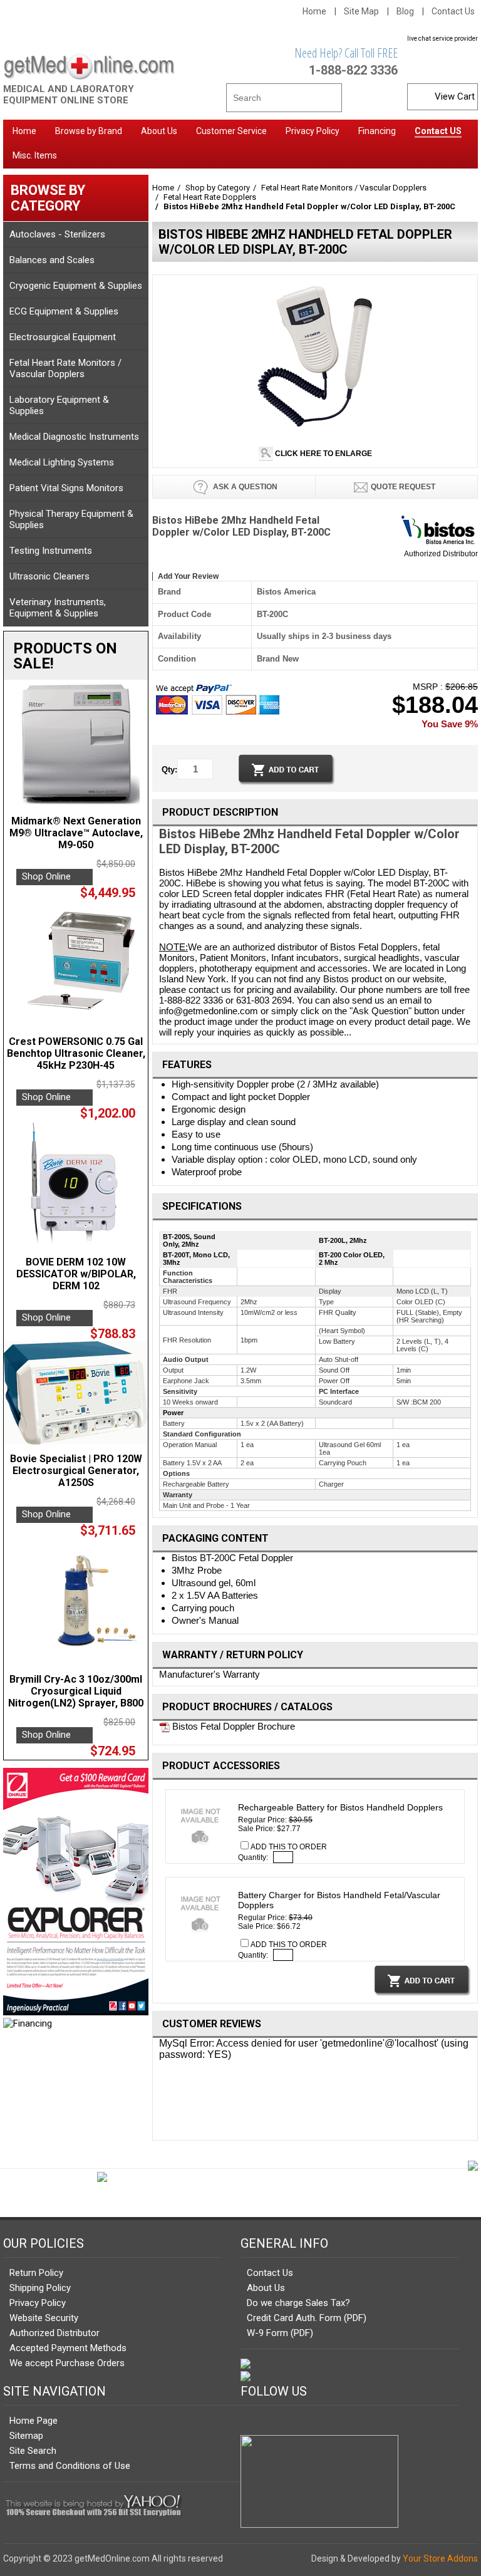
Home (314, 11)
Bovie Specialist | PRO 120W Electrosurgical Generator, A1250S (76, 1471)
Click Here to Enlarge (323, 454)
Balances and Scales (52, 260)
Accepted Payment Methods (68, 2348)
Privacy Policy (38, 2303)
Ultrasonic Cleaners (49, 576)
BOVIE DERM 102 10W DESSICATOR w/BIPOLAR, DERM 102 (76, 1274)
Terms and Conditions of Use (70, 2466)
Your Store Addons (440, 2558)
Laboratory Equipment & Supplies (59, 405)
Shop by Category (218, 188)
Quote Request (403, 487)
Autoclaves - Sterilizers (57, 234)
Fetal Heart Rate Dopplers (210, 197)
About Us (266, 2288)
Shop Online (46, 876)
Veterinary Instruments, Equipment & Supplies (58, 608)
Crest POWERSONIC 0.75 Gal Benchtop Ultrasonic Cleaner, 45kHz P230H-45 (76, 1053)
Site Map (361, 11)
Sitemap (26, 2436)
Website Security (44, 2318)
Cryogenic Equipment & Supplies (76, 286)
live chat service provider (442, 39)
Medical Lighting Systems (62, 462)
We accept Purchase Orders (67, 2363)
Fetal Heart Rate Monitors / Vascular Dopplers (65, 368)
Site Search (33, 2451)
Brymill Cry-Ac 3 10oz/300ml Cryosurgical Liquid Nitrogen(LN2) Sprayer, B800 (76, 1691)
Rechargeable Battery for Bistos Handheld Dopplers (340, 1807)
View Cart (455, 96)
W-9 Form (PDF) (280, 2333)
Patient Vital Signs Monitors (66, 488)
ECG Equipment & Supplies (64, 311)
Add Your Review (188, 576)
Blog (405, 11)
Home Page (34, 2421)
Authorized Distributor (441, 554)
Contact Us (453, 11)
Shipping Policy (40, 2288)
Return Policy (36, 2273)
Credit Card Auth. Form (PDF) (307, 2318)
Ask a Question (244, 487)
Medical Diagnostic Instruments (74, 437)
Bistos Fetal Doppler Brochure (232, 1726)
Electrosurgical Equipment (63, 337)
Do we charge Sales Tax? (298, 2303)
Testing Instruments (51, 551)
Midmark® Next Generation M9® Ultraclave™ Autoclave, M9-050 (76, 833)
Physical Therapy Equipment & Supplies (71, 519)
